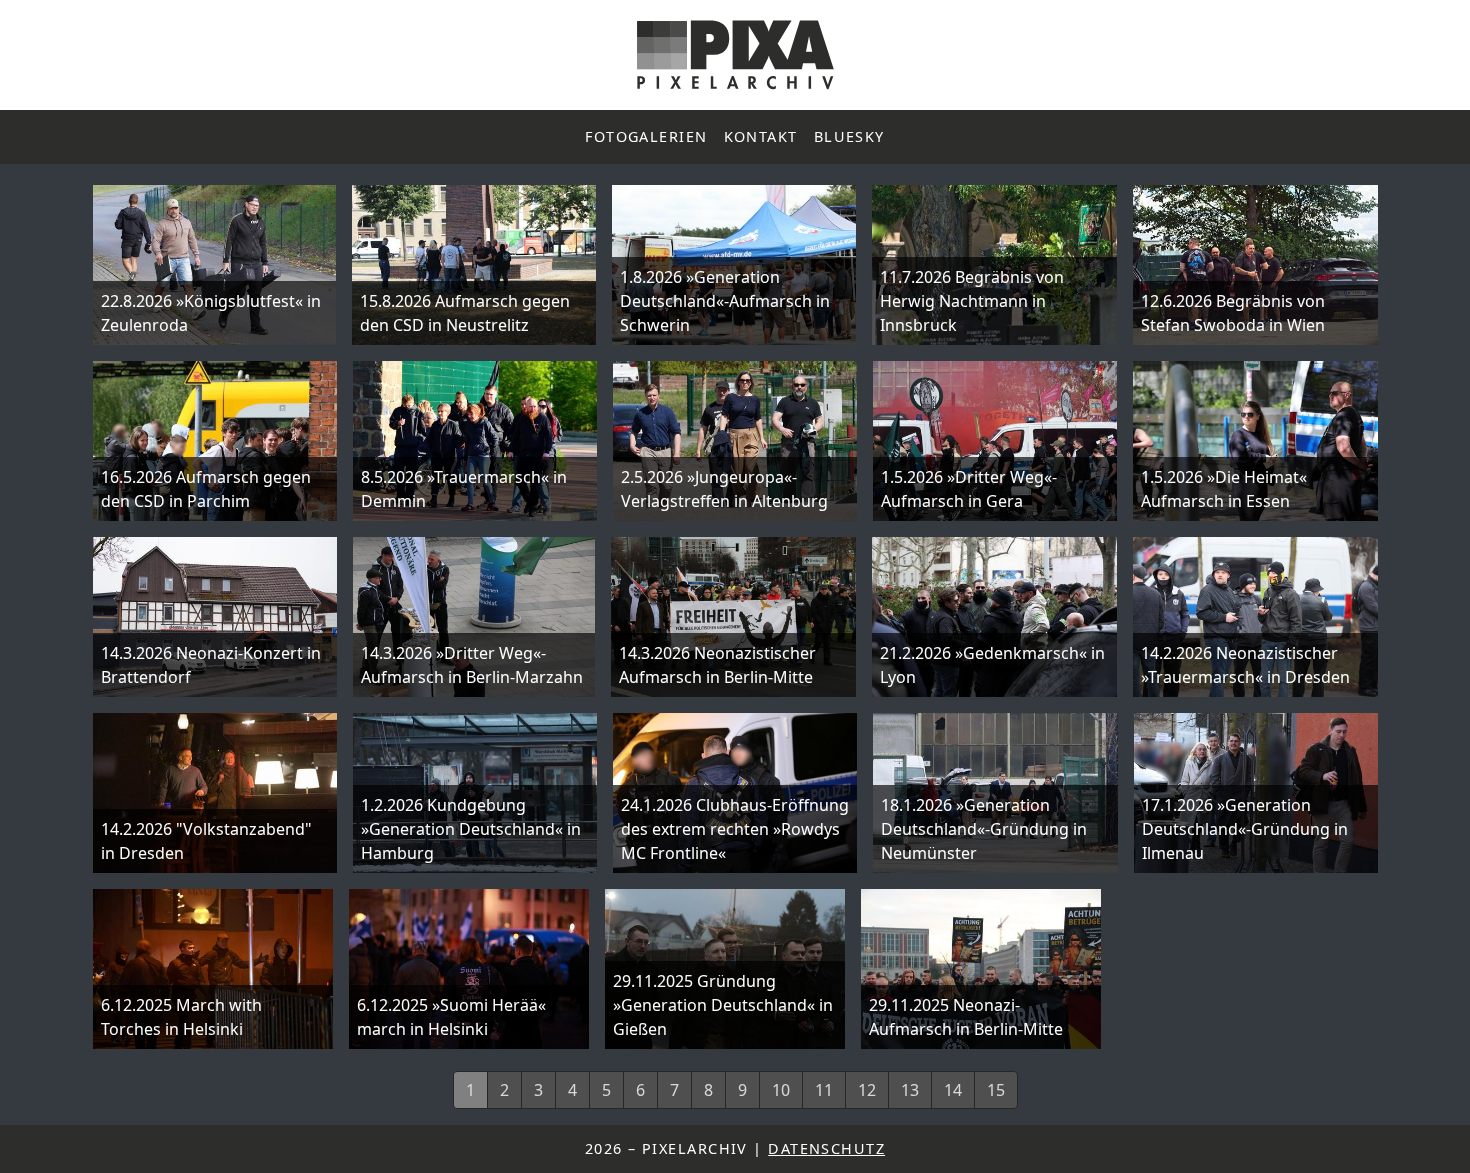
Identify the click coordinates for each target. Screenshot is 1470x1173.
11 (824, 1090)
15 (996, 1090)
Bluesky (849, 136)
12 (867, 1090)
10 (781, 1090)
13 (910, 1090)
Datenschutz (826, 1148)
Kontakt (761, 136)
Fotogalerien (646, 136)
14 (953, 1090)
